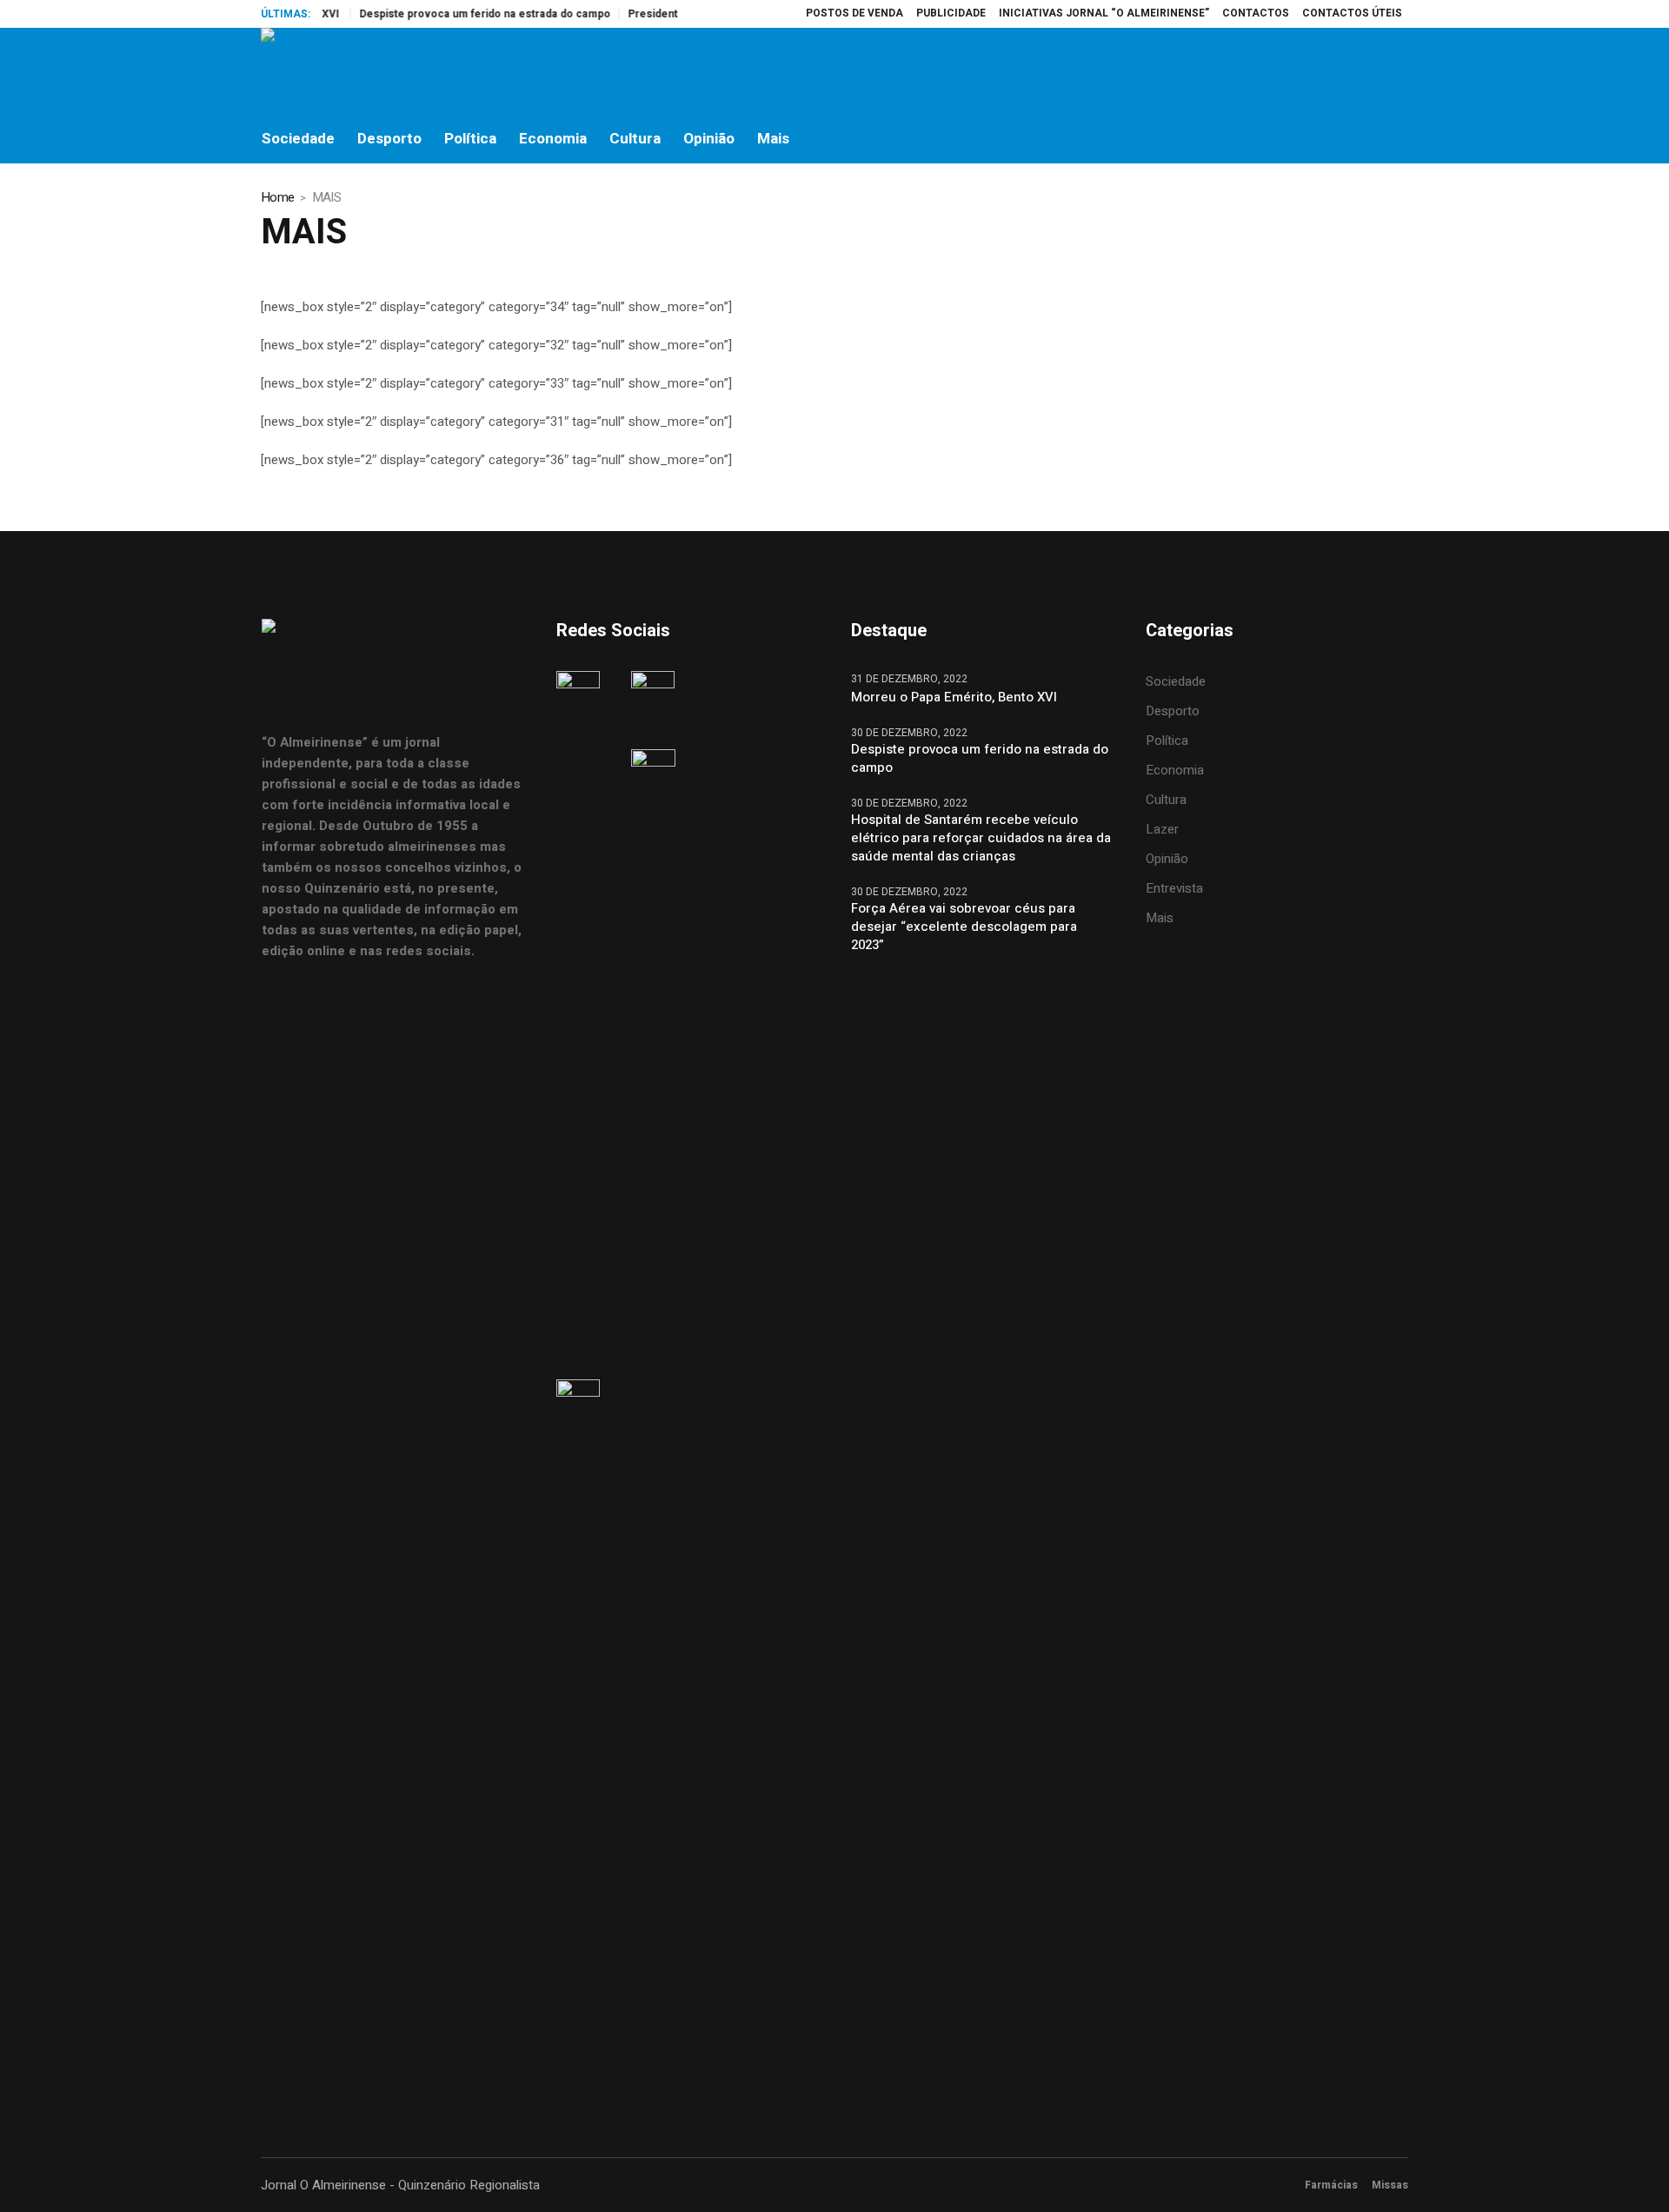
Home (277, 197)
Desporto (1173, 711)
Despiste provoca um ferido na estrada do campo (454, 14)
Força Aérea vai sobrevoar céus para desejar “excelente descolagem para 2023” (964, 927)
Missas (1390, 2185)
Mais (1160, 918)
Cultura (1166, 800)
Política (1167, 741)
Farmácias (1331, 2185)
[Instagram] (1320, 71)
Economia (1175, 770)
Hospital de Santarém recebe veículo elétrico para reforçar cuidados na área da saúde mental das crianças (981, 838)
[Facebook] (1284, 71)
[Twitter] (1357, 71)
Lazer (1162, 829)
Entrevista (1174, 888)
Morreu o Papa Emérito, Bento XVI (956, 697)
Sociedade (1176, 681)
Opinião (1167, 859)
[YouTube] (1393, 71)
